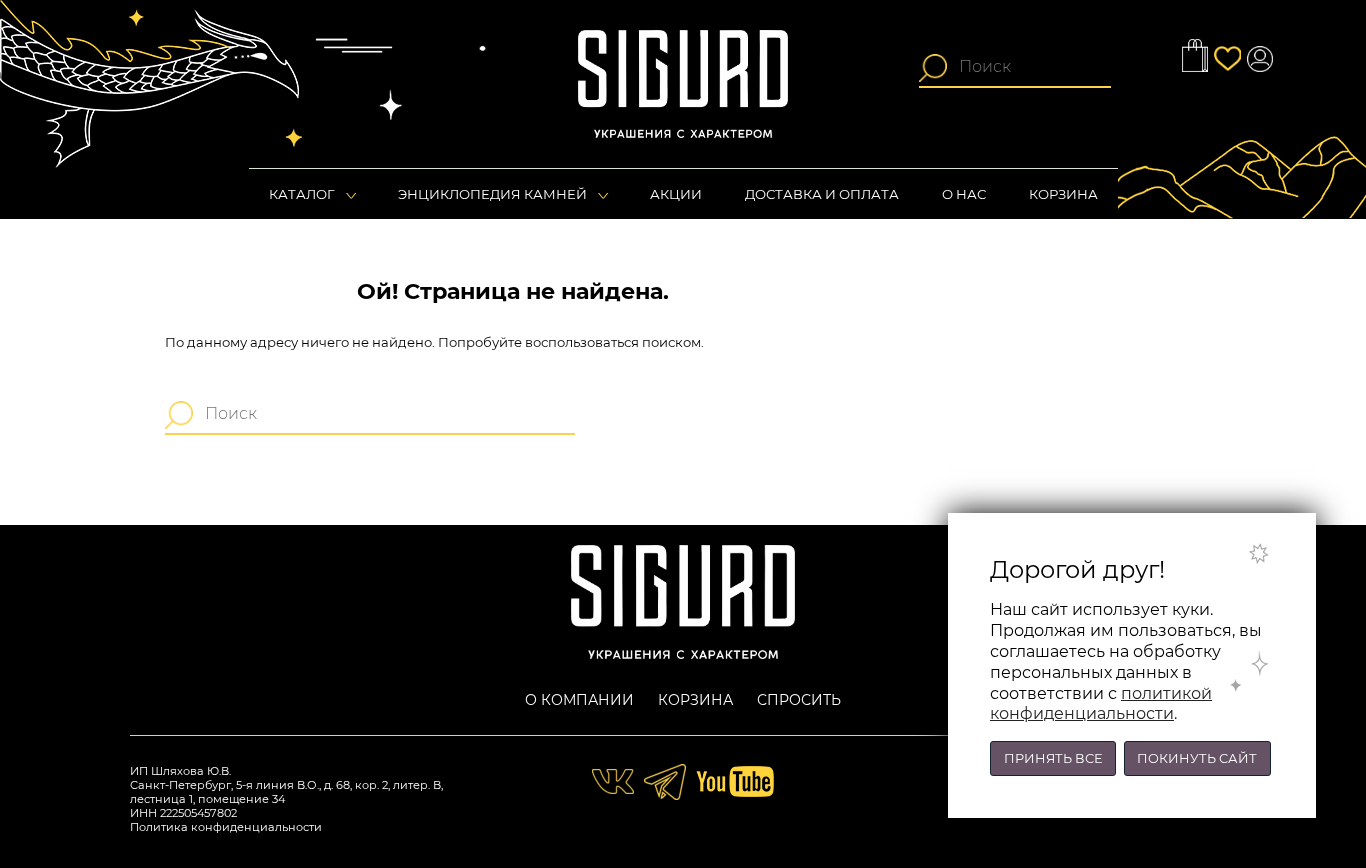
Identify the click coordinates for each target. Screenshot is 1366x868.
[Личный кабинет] (1260, 59)
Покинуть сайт (1197, 758)
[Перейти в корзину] (1195, 55)
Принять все (1053, 758)
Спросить (799, 700)
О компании (579, 700)
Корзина (695, 700)
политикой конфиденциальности (1101, 704)
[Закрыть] (1276, 553)
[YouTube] (735, 780)
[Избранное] (1227, 59)
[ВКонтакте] (615, 780)
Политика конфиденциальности (226, 827)
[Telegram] (667, 780)
